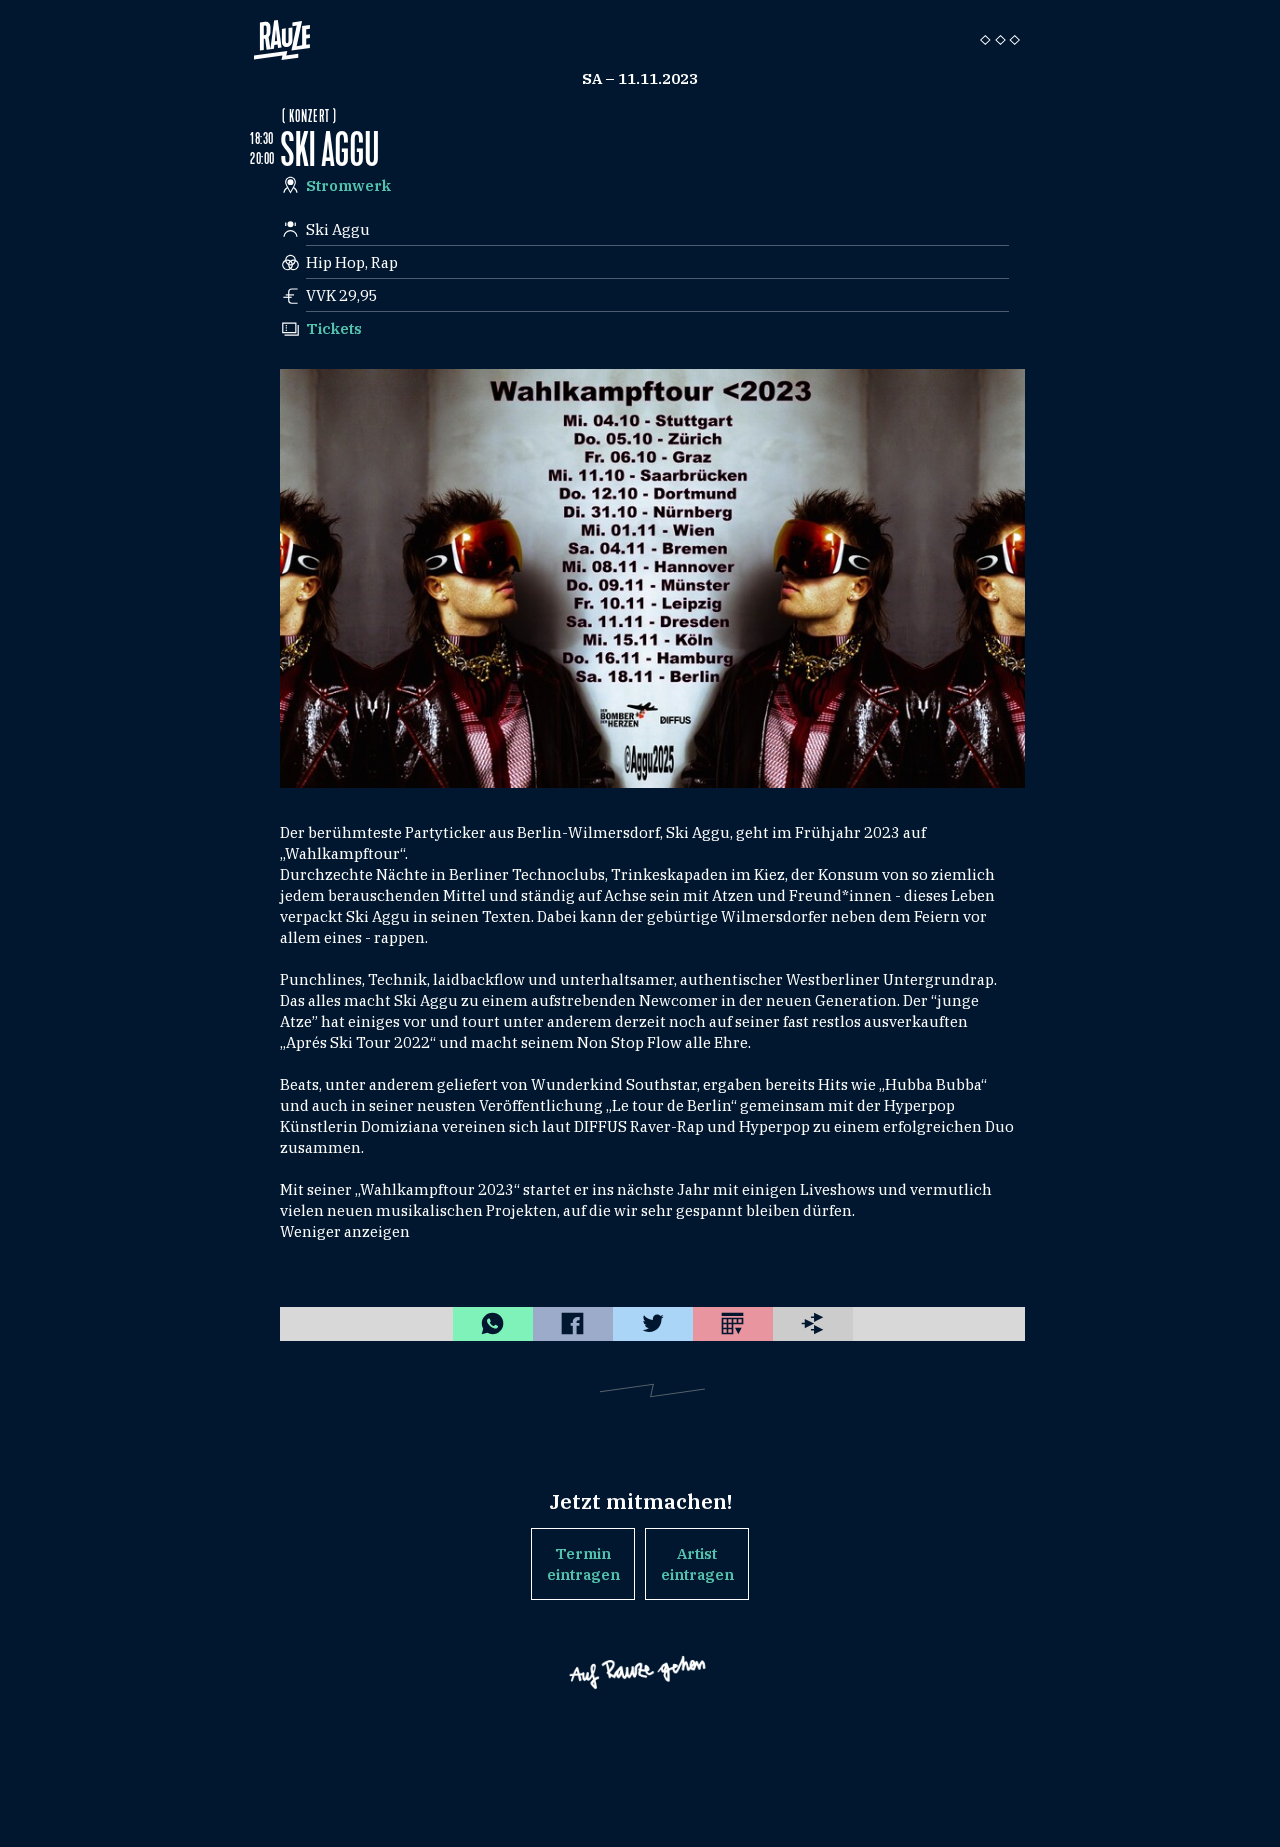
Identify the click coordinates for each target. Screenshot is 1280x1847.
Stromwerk (348, 185)
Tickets (334, 328)
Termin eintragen (583, 1564)
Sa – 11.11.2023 (640, 78)
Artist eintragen (697, 1564)
